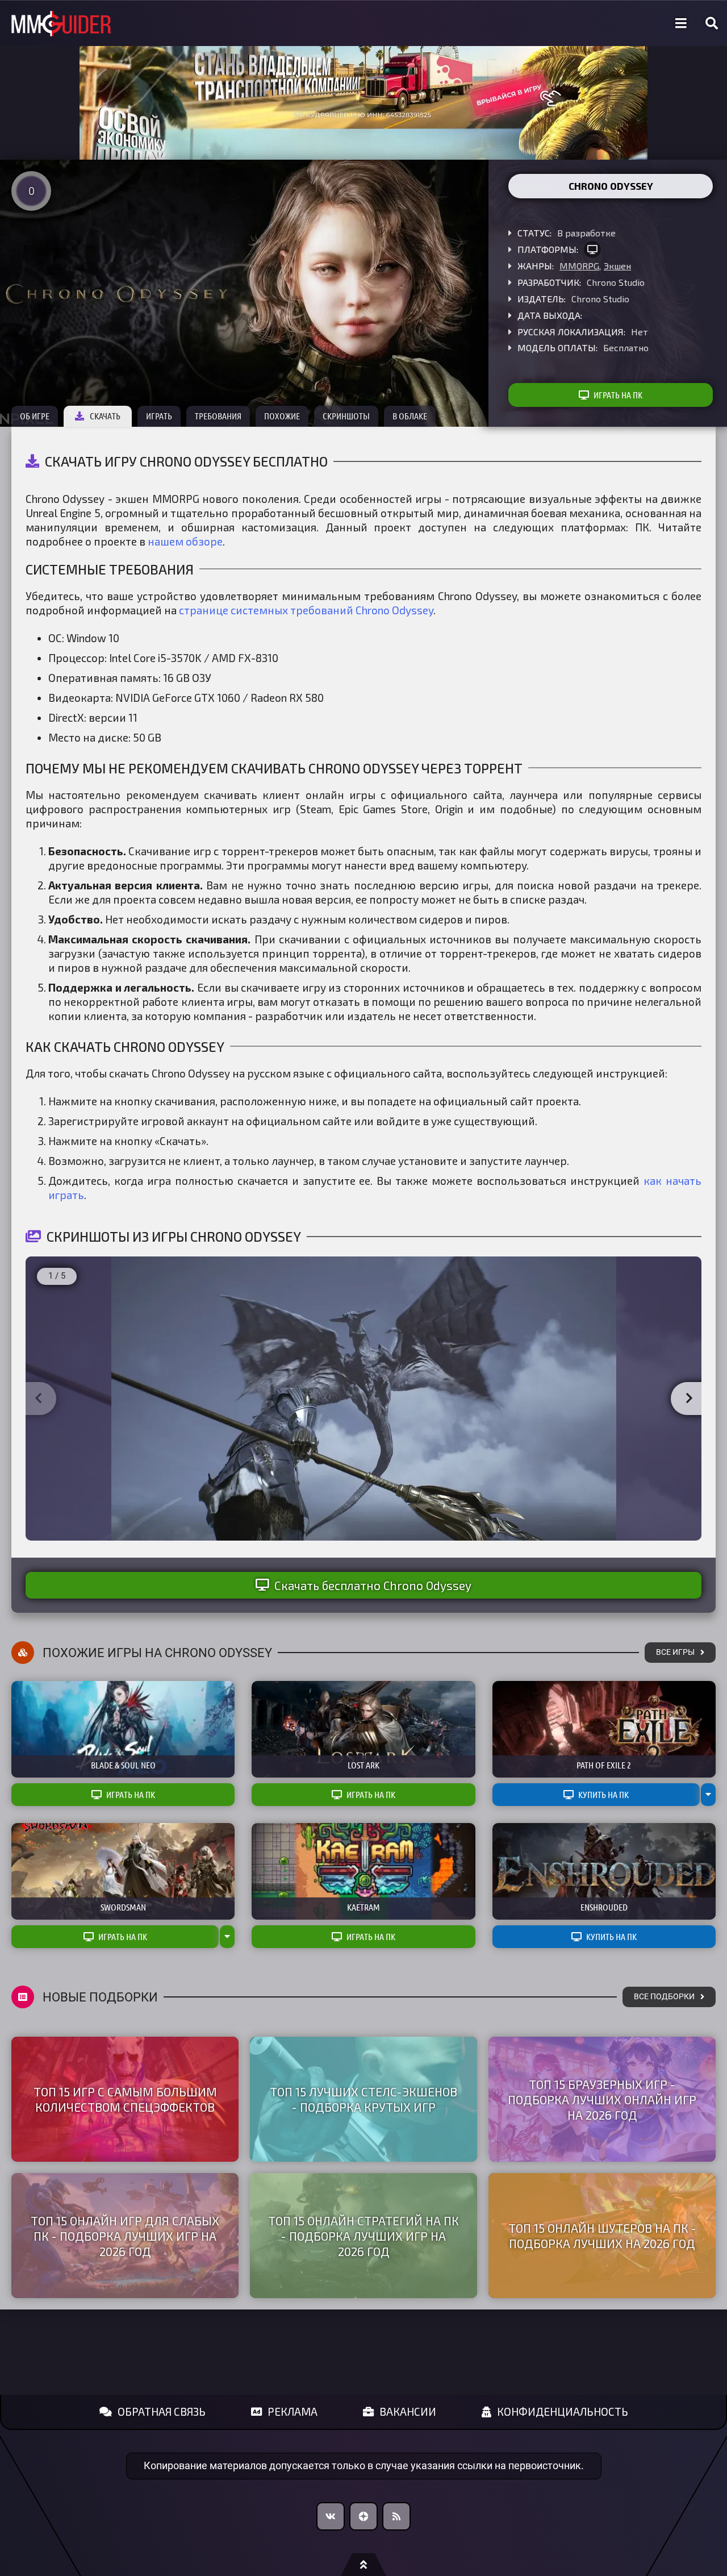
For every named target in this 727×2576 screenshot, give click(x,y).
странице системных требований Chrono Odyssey (306, 610)
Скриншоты (346, 416)
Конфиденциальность (563, 2411)
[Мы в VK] (331, 2516)
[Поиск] (712, 23)
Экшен (617, 266)
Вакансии (408, 2411)
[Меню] (681, 23)
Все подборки (664, 1997)
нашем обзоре (185, 541)
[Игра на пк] (592, 249)
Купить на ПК (603, 1795)
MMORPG (579, 266)
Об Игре (35, 416)
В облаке (410, 416)
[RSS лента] (396, 2516)
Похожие (282, 416)
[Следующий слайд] (689, 1399)
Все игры (675, 1652)
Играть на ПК (618, 395)
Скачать (105, 416)
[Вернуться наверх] (363, 2565)
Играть (159, 416)
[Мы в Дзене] (363, 2516)
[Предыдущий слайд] (38, 1399)
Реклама (293, 2411)
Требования (218, 416)
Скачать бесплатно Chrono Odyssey (373, 1585)
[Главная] (61, 24)
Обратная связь (162, 2411)
